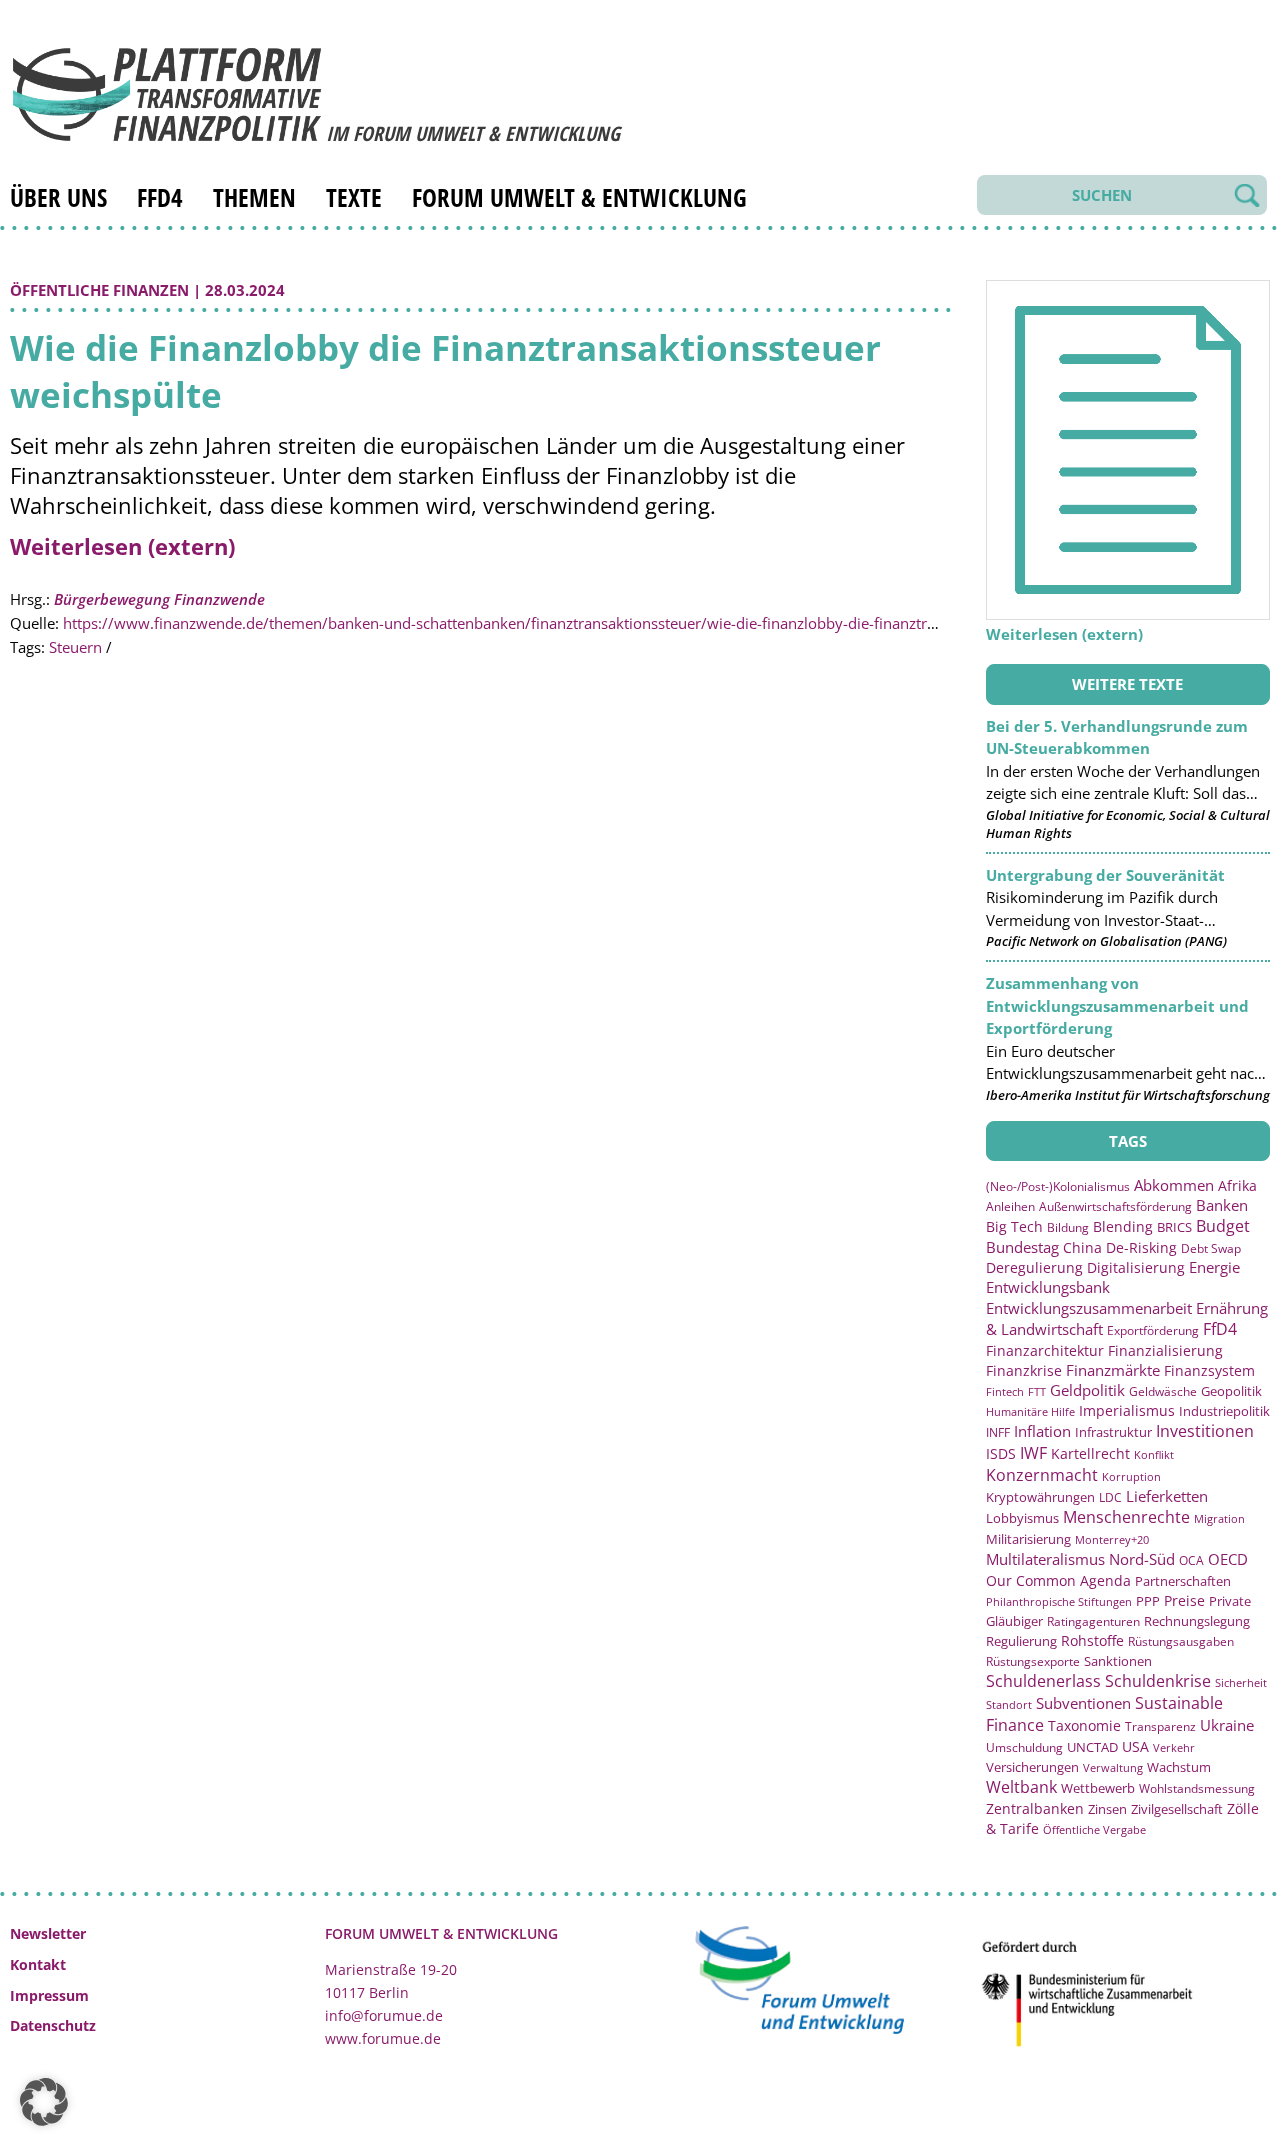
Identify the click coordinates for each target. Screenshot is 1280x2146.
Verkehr (1174, 1747)
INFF (998, 1432)
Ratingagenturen (1093, 1621)
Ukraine (1227, 1725)
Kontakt (38, 1964)
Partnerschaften (1183, 1581)
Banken (1222, 1205)
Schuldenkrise (1158, 1681)
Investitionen (1205, 1431)
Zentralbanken (1035, 1808)
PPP (1148, 1601)
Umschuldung (1024, 1747)
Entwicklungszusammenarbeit (1089, 1308)
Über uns (58, 197)
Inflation (1042, 1431)
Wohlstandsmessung (1197, 1788)
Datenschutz (53, 2025)
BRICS (1174, 1227)
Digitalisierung (1136, 1268)
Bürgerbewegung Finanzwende (159, 599)
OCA (1191, 1560)
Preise (1184, 1600)
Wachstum (1179, 1767)
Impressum (49, 1995)
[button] (44, 2102)
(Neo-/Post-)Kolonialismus (1058, 1186)
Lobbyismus (1022, 1518)
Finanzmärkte (1113, 1370)
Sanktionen (1118, 1661)
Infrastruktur (1113, 1432)
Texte (354, 197)
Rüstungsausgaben (1181, 1641)
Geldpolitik (1087, 1390)
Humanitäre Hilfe (1030, 1411)
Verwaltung (1113, 1767)
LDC (1110, 1497)
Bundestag (1022, 1247)
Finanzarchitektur (1045, 1350)
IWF (1033, 1453)
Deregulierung (1034, 1267)
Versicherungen (1032, 1767)
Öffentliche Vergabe (1094, 1829)
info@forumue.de (384, 2015)
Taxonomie (1084, 1725)
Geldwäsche (1163, 1391)
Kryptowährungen (1040, 1497)
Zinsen (1107, 1809)
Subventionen (1083, 1703)
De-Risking (1141, 1247)
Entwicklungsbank (1048, 1287)
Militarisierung (1028, 1539)
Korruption (1131, 1476)
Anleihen (1010, 1206)
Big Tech (1014, 1226)
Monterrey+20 (1112, 1539)
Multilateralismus (1045, 1559)
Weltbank (1021, 1787)
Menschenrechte (1126, 1517)
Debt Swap (1211, 1248)
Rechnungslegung (1197, 1621)
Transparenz (1160, 1726)
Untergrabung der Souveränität (1105, 875)
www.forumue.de (383, 2038)
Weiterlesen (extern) (122, 546)
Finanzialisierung (1165, 1350)
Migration (1219, 1518)
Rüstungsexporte (1033, 1661)
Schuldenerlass (1043, 1681)
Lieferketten (1167, 1496)
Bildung (1068, 1227)
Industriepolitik (1224, 1411)
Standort (1009, 1704)
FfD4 (160, 197)
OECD (1228, 1559)
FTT (1037, 1391)
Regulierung (1021, 1641)
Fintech (1005, 1391)
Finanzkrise (1024, 1370)
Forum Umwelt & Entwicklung (579, 197)
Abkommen (1174, 1185)
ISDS (1001, 1453)
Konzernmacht (1042, 1475)
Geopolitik (1231, 1391)
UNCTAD (1092, 1747)
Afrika (1237, 1185)
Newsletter (48, 1933)
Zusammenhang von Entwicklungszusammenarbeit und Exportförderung (1117, 1005)
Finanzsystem (1209, 1370)
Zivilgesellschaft (1177, 1809)
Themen (254, 197)
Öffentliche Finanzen (99, 290)
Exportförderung (1153, 1330)
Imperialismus (1127, 1410)
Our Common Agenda (1058, 1580)
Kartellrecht (1090, 1453)
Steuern (75, 647)
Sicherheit (1241, 1682)
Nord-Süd (1142, 1559)
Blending (1123, 1226)
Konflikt (1154, 1454)
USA (1135, 1746)
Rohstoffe (1092, 1640)
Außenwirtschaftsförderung (1115, 1206)
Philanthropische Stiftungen (1059, 1601)
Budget (1223, 1226)
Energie (1214, 1267)
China (1082, 1247)
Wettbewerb (1098, 1788)
